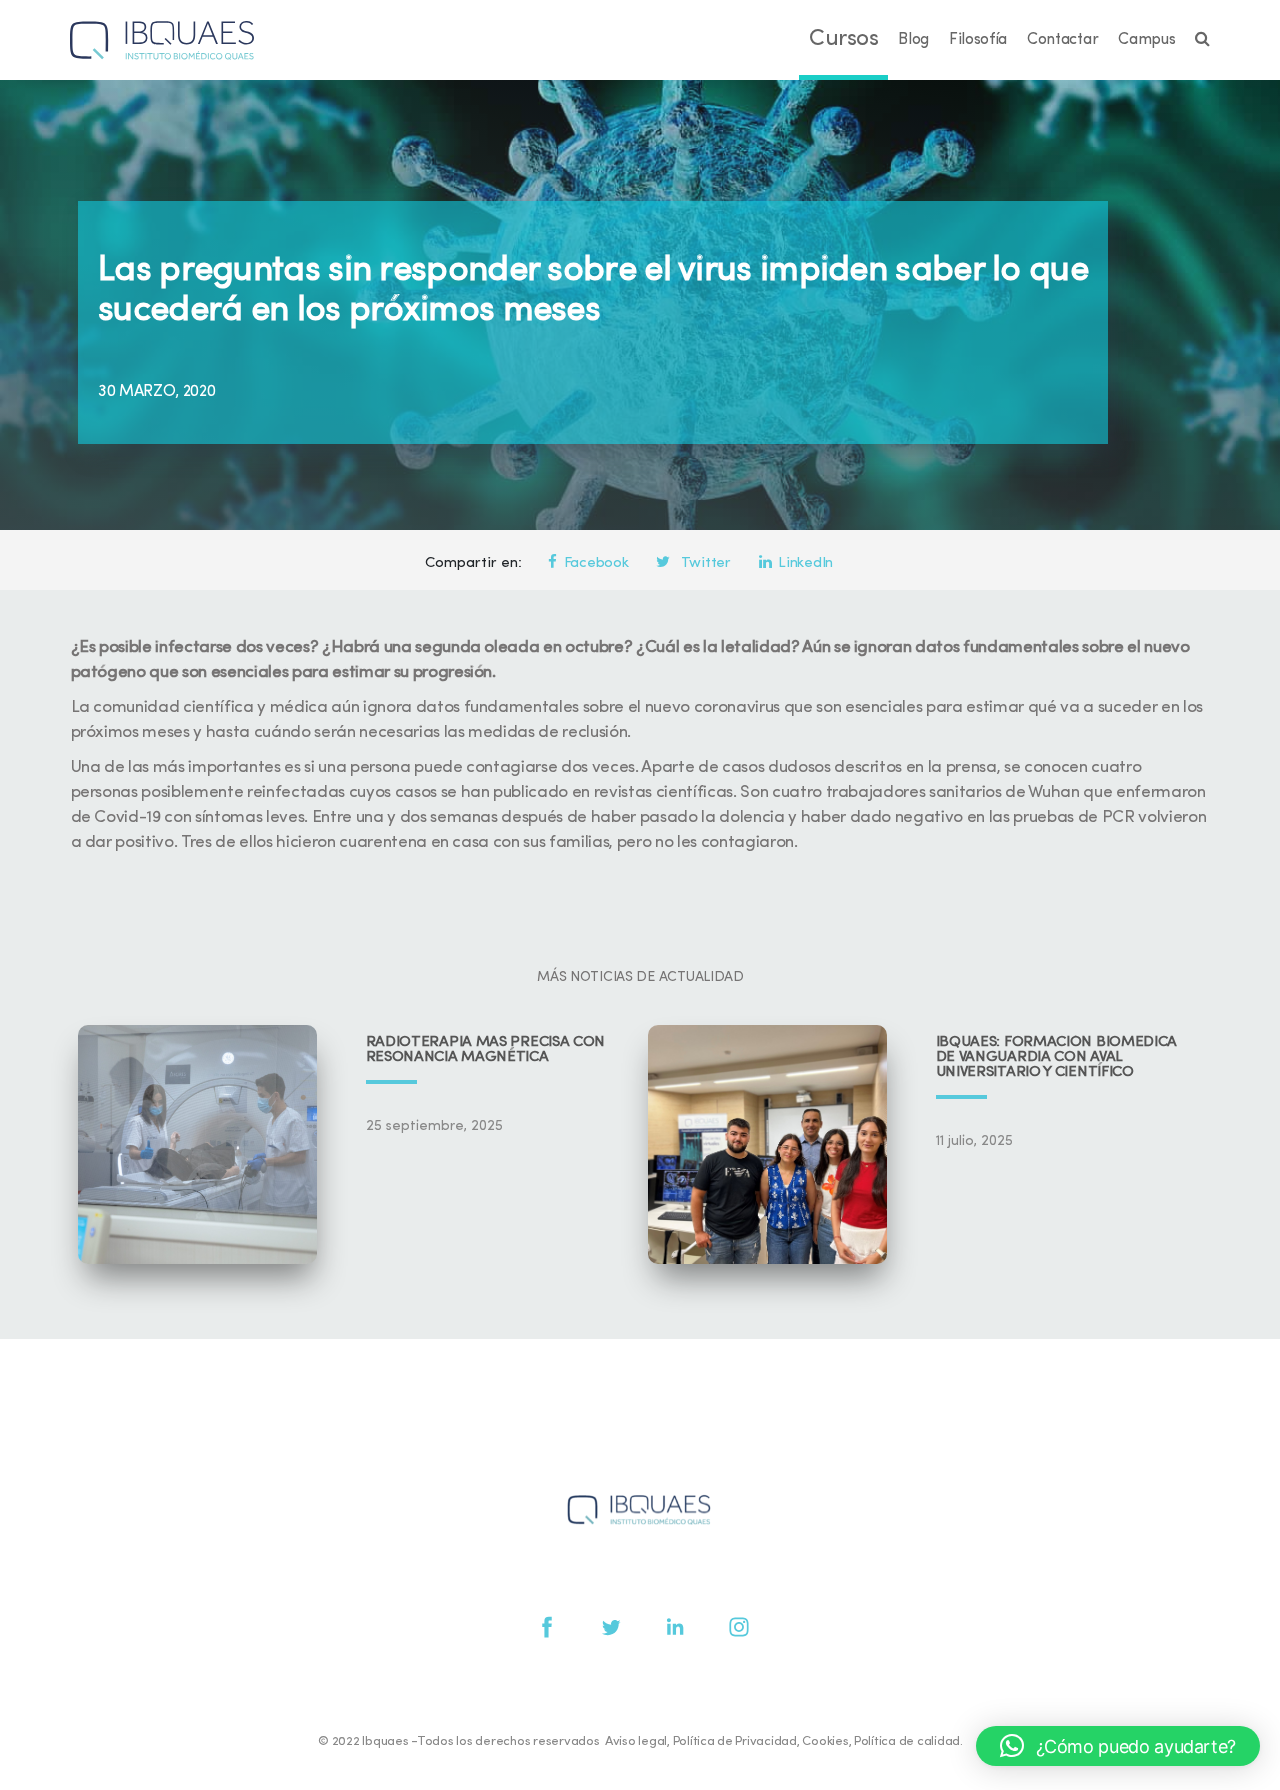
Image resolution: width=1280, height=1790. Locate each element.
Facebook (596, 563)
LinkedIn (805, 563)
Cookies (825, 1741)
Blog (913, 40)
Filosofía (978, 40)
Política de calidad (907, 1741)
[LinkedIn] (675, 1627)
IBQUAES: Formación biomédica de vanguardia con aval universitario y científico (1057, 1057)
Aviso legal (636, 1741)
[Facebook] (547, 1627)
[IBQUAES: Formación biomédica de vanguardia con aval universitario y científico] (767, 1144)
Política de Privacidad (735, 1741)
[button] (1118, 1746)
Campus (1146, 40)
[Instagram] (739, 1627)
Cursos (843, 39)
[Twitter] (611, 1627)
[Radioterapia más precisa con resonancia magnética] (197, 1144)
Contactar (1062, 40)
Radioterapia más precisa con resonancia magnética (486, 1050)
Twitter (704, 563)
